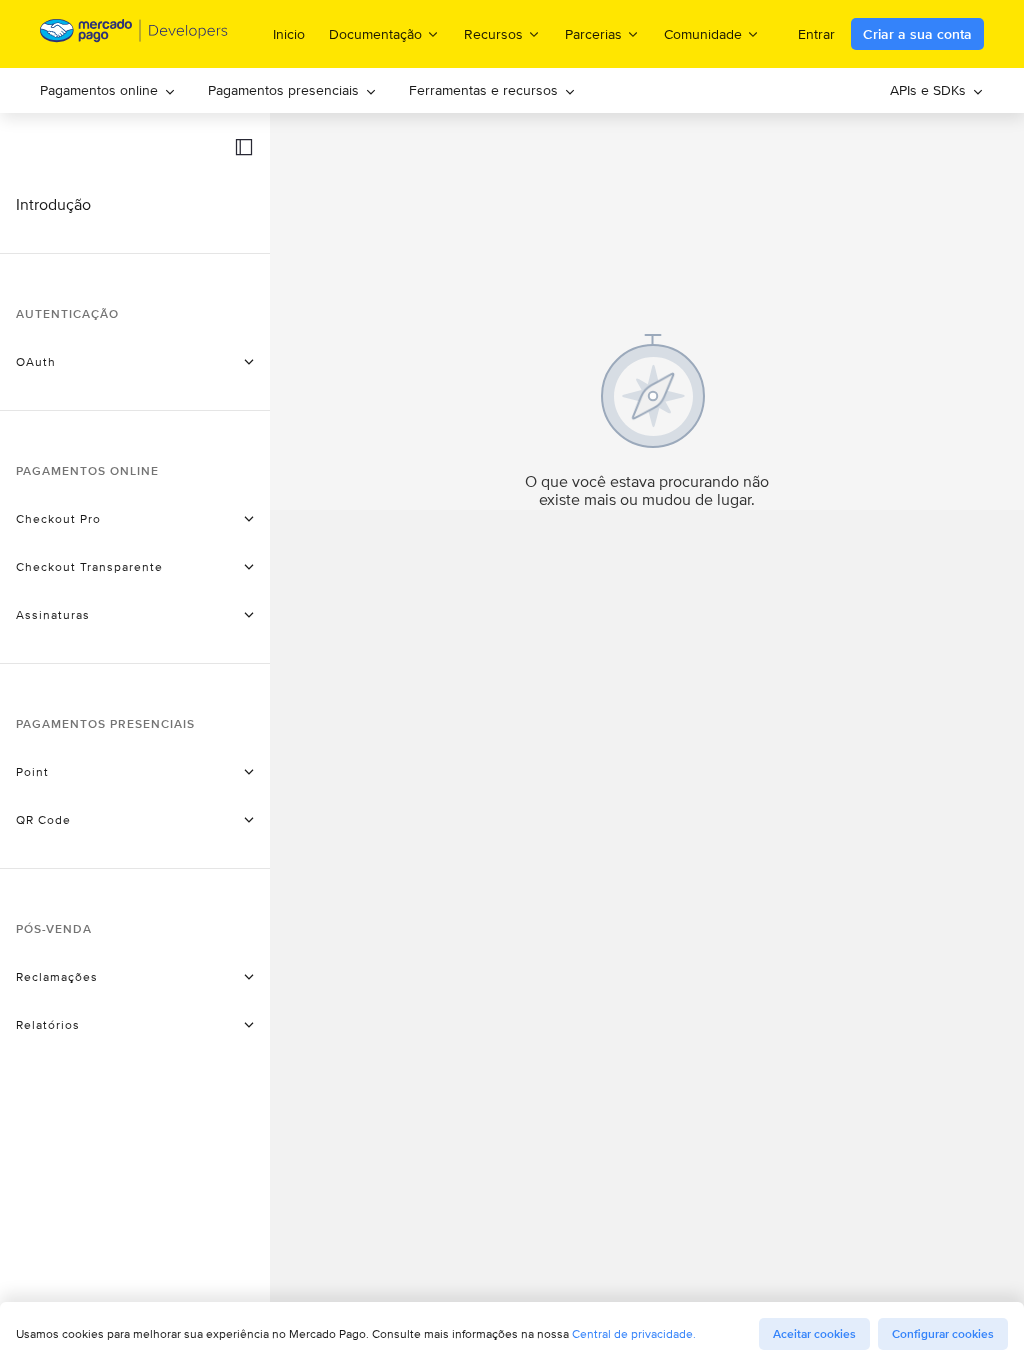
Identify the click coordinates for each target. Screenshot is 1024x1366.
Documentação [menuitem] (375, 33)
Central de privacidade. (634, 1333)
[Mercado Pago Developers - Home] (134, 34)
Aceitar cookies (814, 1334)
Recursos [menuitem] (493, 33)
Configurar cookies (943, 1334)
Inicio (289, 34)
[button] (244, 147)
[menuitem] (108, 90)
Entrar (816, 34)
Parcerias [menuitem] (593, 33)
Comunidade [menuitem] (703, 33)
